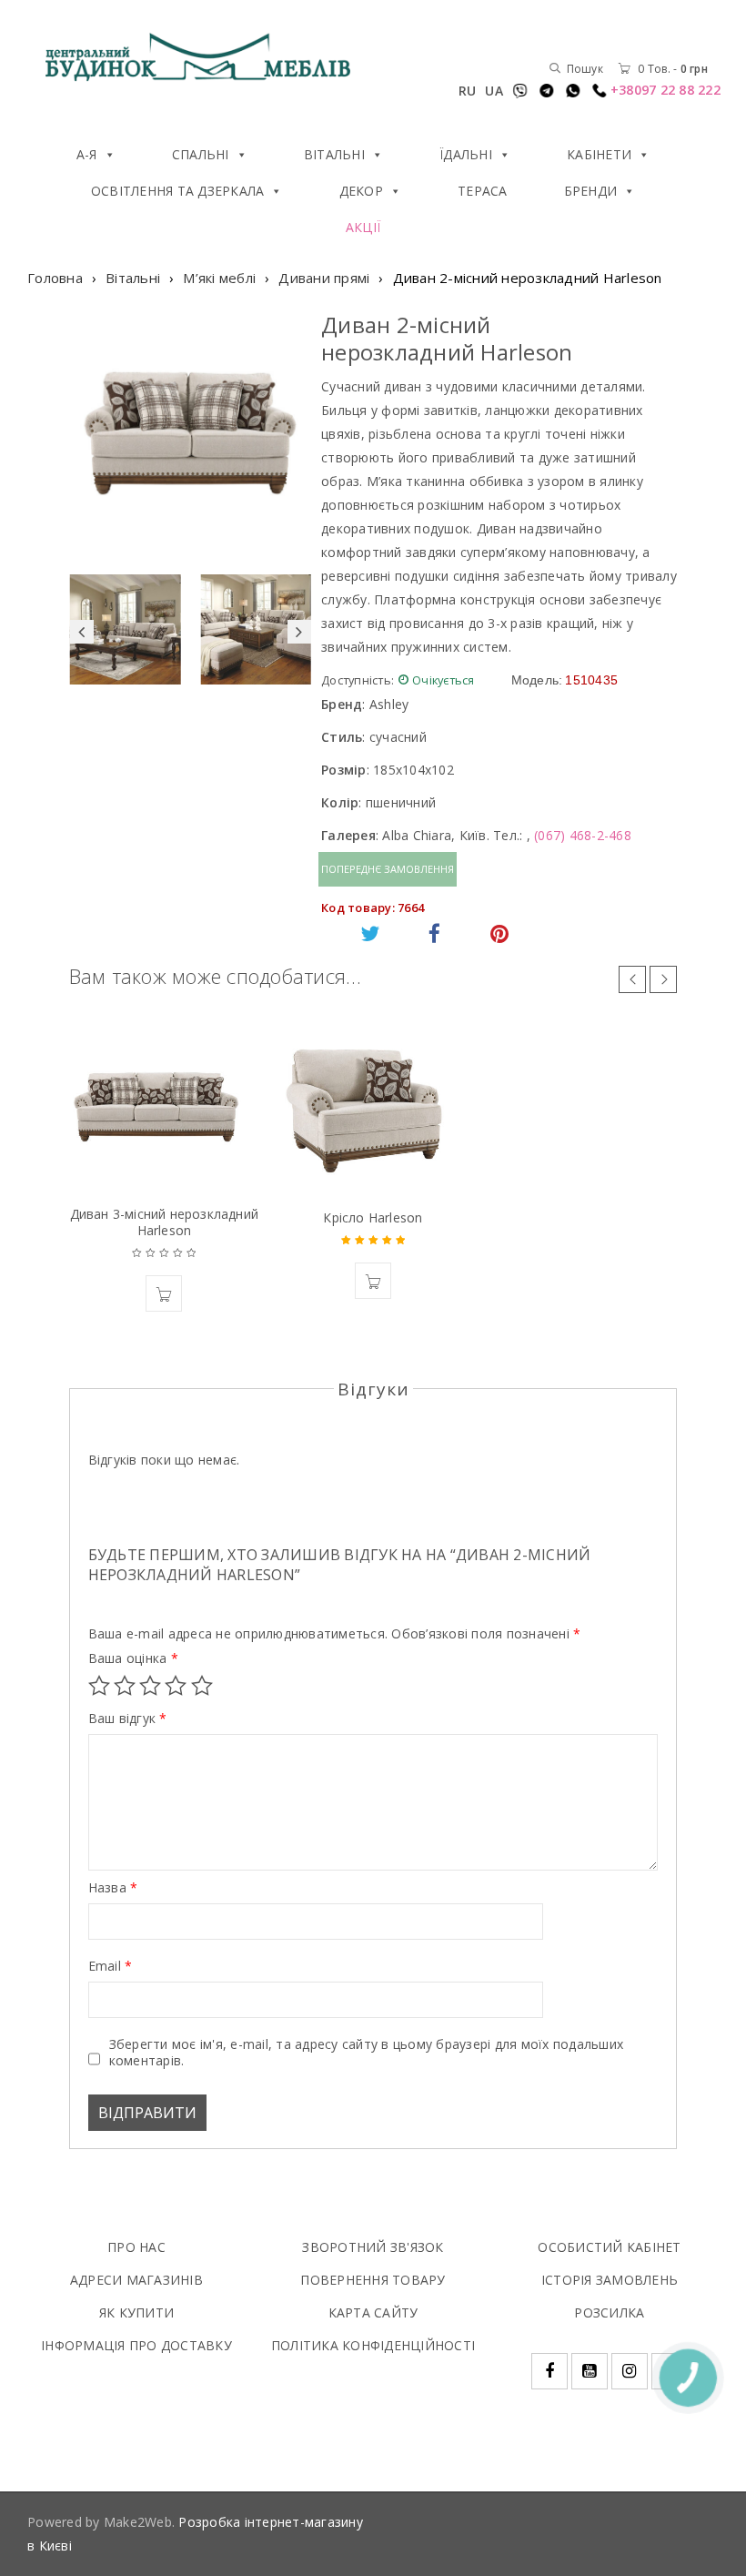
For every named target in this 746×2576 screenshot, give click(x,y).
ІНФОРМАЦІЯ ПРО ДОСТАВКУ (136, 2345)
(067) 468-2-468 (583, 835)
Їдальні (466, 154)
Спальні (201, 154)
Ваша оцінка (133, 1658)
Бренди (591, 191)
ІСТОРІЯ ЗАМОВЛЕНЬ (610, 2280)
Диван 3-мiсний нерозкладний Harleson (164, 1222)
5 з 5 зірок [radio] (202, 1686)
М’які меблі (219, 278)
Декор (361, 191)
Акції (363, 227)
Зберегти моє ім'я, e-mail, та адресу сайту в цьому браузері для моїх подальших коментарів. (367, 2053)
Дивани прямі (324, 278)
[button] (164, 1293)
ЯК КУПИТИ (136, 2312)
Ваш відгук (128, 1719)
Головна (55, 278)
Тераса (483, 191)
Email (111, 1966)
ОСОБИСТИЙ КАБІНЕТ (609, 2247)
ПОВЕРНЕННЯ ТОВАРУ (373, 2280)
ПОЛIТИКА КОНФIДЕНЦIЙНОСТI (373, 2345)
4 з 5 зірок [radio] (176, 1686)
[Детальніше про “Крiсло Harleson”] (373, 1281)
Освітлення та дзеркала (178, 191)
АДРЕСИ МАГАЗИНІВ (136, 2280)
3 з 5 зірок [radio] (150, 1686)
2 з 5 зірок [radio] (125, 1686)
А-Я (87, 154)
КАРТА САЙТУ (373, 2312)
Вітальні (334, 154)
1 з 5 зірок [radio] (99, 1686)
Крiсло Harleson (373, 1217)
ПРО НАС (136, 2247)
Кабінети (599, 154)
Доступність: (358, 680)
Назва (113, 1888)
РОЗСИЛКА (609, 2312)
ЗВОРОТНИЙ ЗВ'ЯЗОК (373, 2247)
